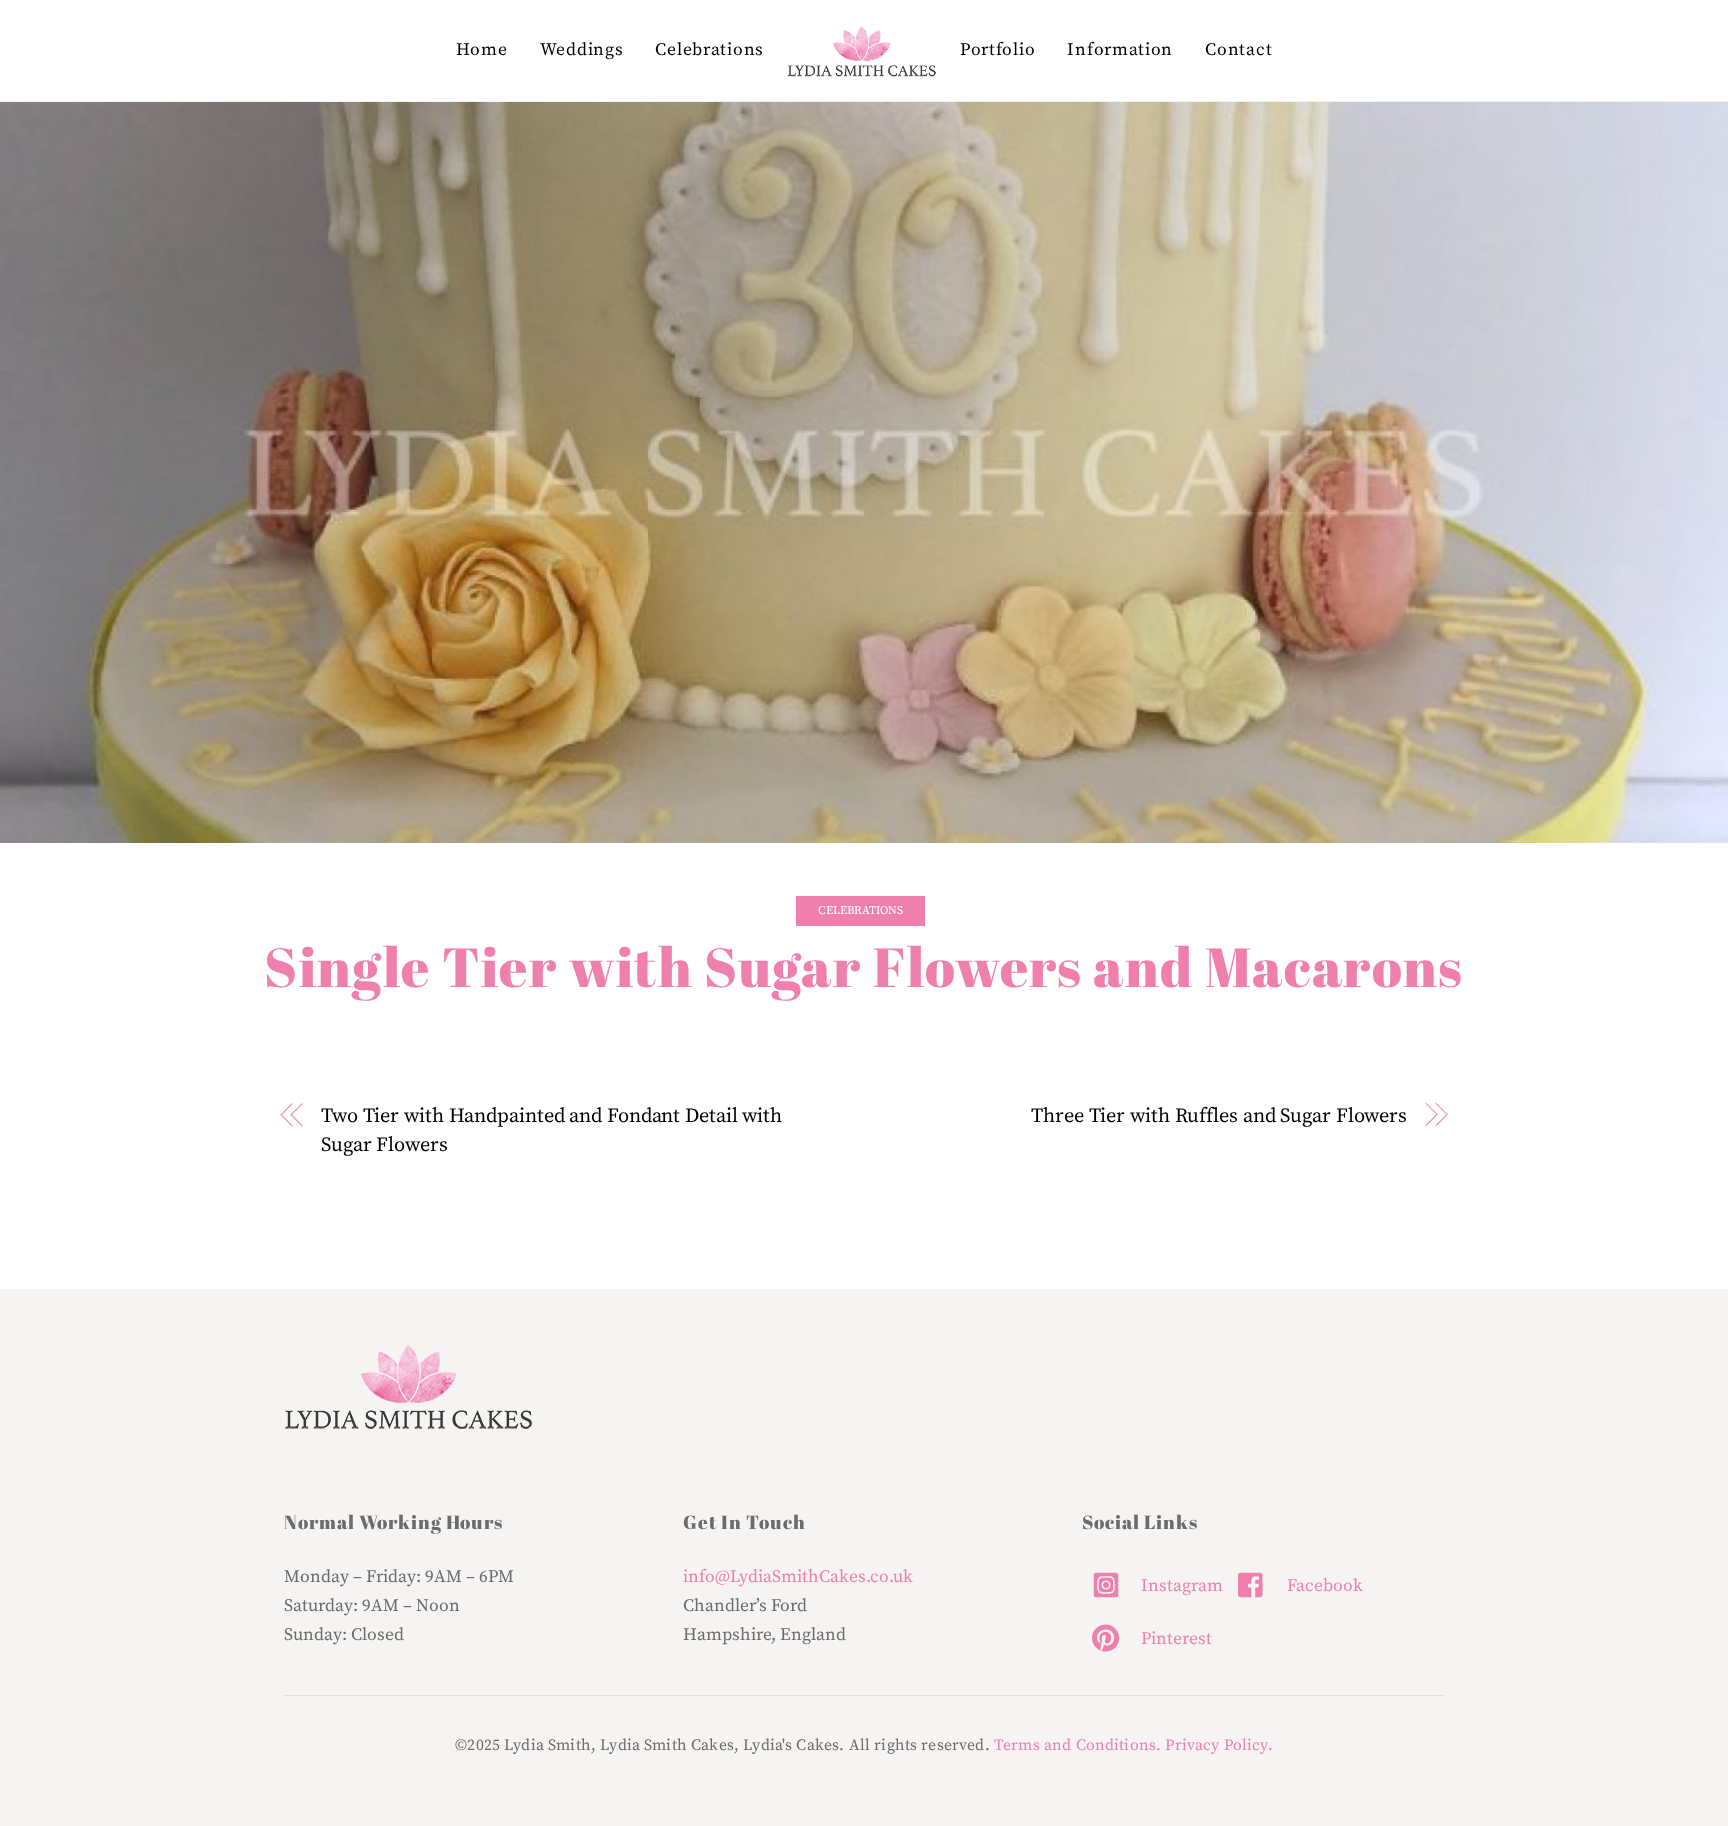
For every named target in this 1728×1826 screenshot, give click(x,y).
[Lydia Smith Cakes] (862, 51)
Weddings (582, 50)
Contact (1238, 50)
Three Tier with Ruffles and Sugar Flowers (1219, 1116)
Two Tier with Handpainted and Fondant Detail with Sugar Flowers (551, 1130)
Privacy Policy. (1218, 1745)
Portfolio (997, 50)
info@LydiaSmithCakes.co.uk (798, 1577)
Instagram (1180, 1586)
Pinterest (1174, 1639)
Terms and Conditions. (1077, 1745)
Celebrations (709, 50)
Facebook (1323, 1586)
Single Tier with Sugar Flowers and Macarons (864, 966)
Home (482, 50)
